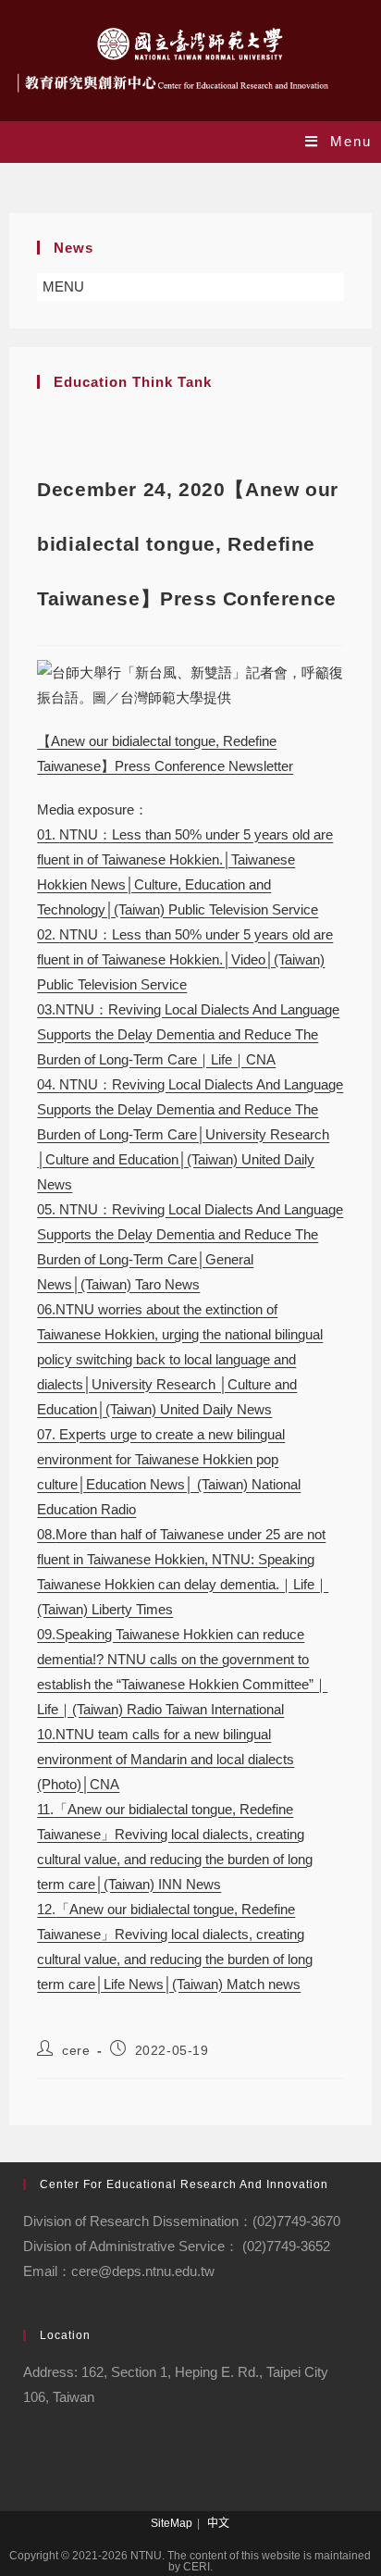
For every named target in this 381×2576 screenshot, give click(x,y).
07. (48, 1434)
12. (46, 1909)
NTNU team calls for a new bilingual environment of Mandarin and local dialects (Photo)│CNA (166, 1759)
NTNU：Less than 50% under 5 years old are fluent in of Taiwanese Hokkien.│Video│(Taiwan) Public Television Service (185, 959)
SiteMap (172, 2523)
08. (46, 1534)
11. (45, 1809)
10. (46, 1734)
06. (46, 1309)
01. (48, 834)
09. (46, 1634)
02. (48, 934)
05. (48, 1209)
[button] (63, 287)
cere (76, 2050)
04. (48, 1084)
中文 (218, 2523)
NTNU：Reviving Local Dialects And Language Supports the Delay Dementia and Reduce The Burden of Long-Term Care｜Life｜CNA (188, 1034)
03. (46, 1009)
